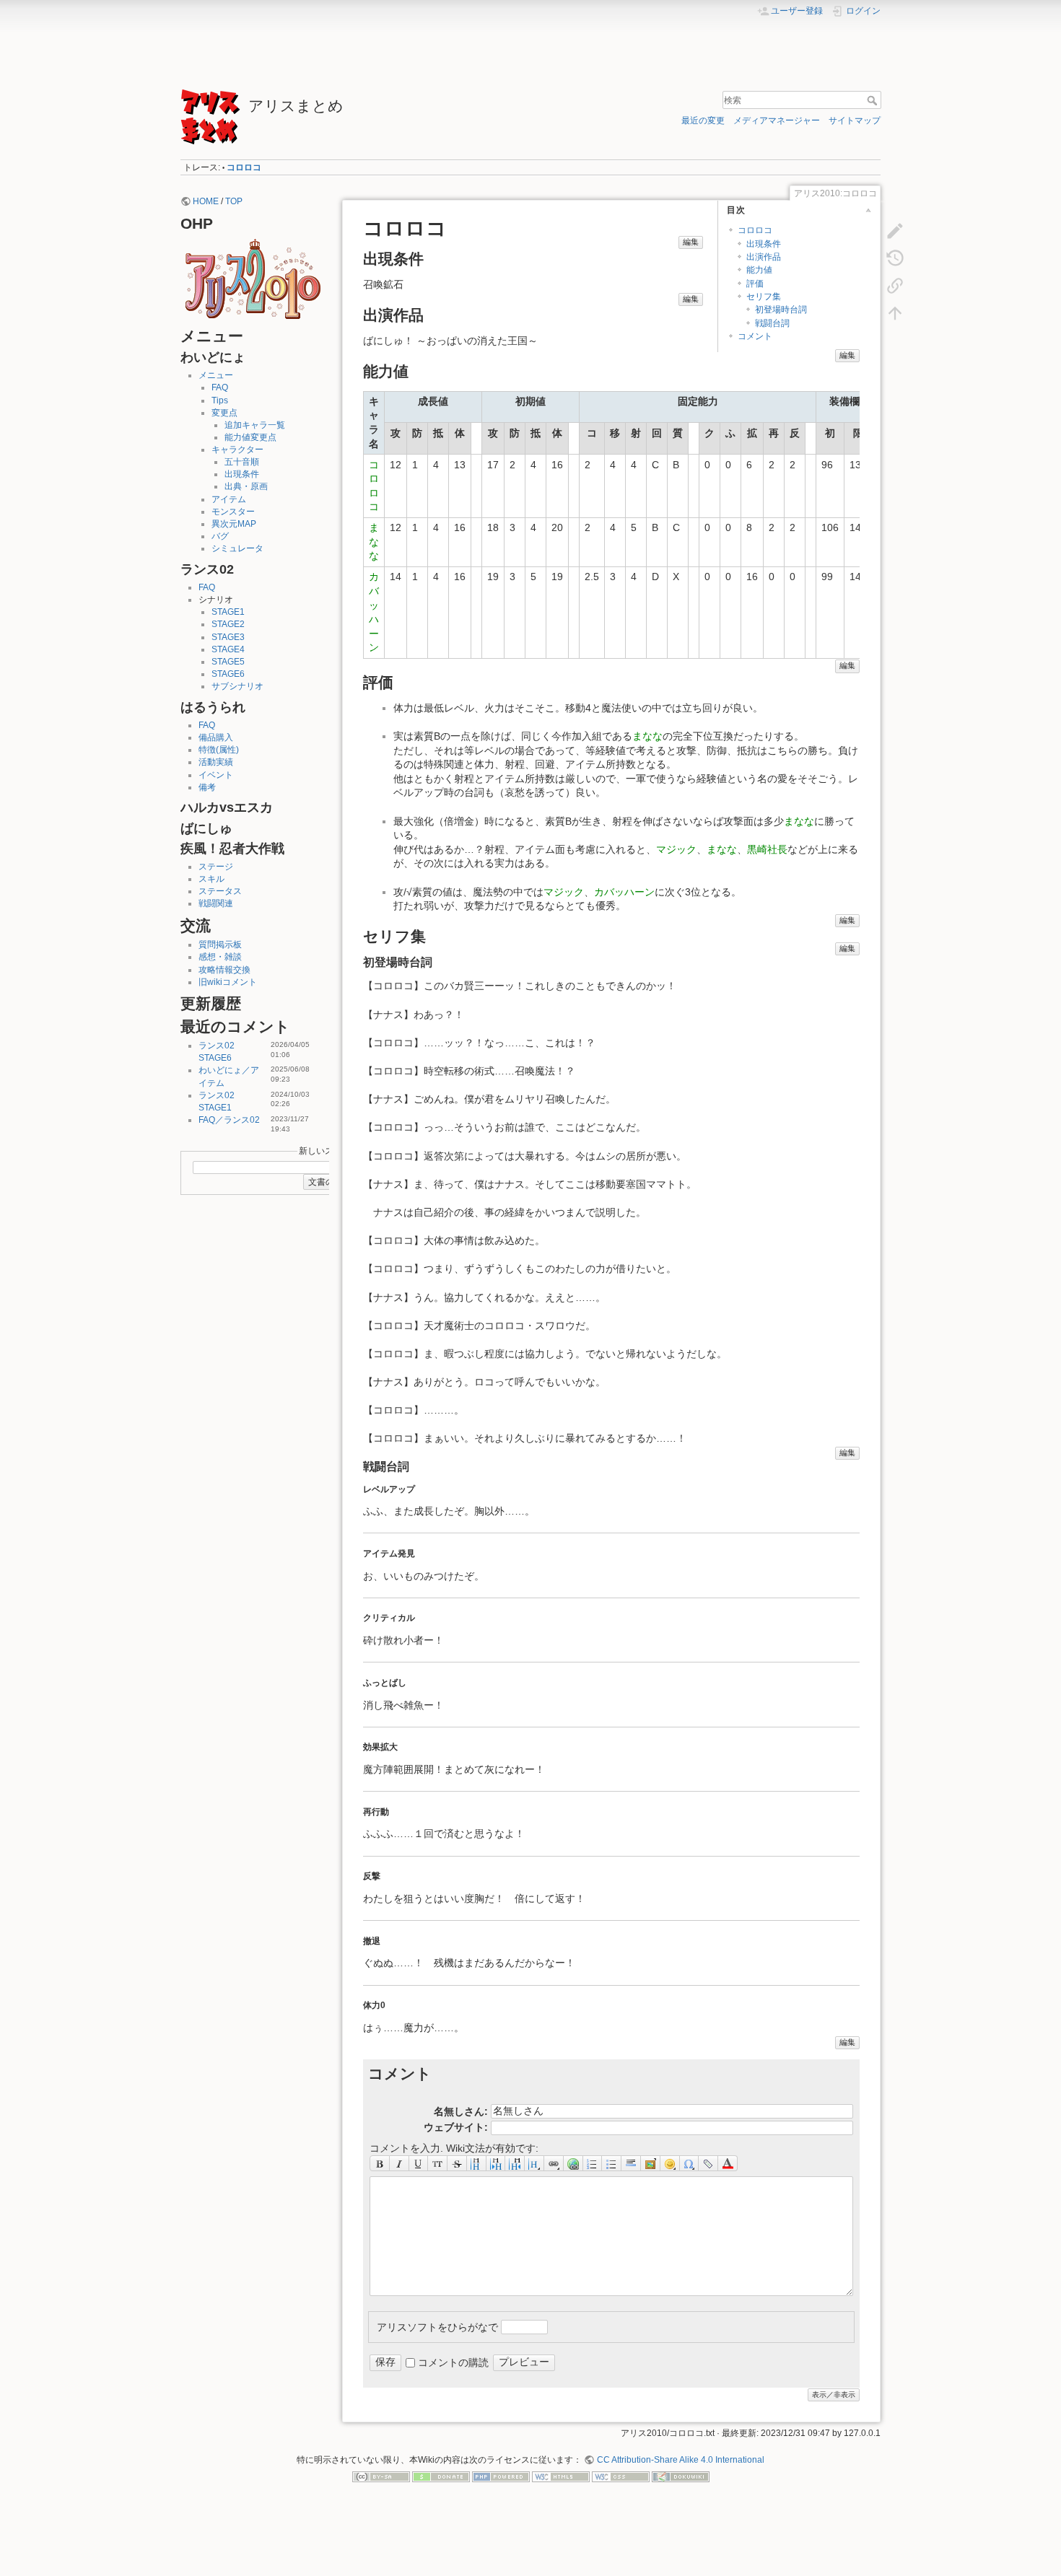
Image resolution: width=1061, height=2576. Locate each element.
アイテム (229, 499)
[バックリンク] (895, 285)
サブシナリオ (237, 686)
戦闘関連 (216, 903)
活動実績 (216, 762)
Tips (220, 400)
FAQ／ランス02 (229, 1120)
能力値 (759, 270)
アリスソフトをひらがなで (437, 2326)
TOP (234, 201)
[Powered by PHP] (501, 2476)
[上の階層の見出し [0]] (515, 2163)
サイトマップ (855, 121)
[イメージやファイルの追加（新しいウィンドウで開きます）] (651, 2163)
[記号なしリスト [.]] (612, 2163)
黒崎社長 (767, 849)
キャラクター (237, 450)
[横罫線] (631, 2163)
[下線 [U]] (419, 2163)
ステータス (220, 891)
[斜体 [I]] (399, 2163)
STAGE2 (228, 624)
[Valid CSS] (621, 2476)
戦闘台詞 (772, 323)
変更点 (224, 413)
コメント (755, 336)
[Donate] (441, 2476)
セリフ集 (764, 297)
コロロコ (244, 167)
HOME (206, 201)
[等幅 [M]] (438, 2163)
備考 (207, 787)
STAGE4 (228, 649)
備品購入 (216, 737)
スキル (211, 879)
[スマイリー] (670, 2163)
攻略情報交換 (224, 970)
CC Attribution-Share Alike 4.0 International (680, 2460)
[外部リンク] (573, 2163)
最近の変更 (703, 121)
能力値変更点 (250, 437)
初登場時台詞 (781, 310)
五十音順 (242, 462)
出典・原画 (246, 486)
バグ (220, 536)
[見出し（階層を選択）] (534, 2163)
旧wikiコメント (228, 982)
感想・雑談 (220, 957)
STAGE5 (228, 662)
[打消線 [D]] (457, 2163)
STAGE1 (228, 612)
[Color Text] (728, 2163)
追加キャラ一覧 (255, 425)
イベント (216, 775)
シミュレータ (237, 548)
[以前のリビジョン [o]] (895, 258)
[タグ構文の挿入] (708, 2163)
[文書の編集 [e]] (895, 230)
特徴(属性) (219, 750)
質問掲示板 (220, 945)
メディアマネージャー (777, 121)
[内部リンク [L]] (554, 2163)
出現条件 (242, 474)
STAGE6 (228, 674)
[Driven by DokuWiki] (681, 2476)
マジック (676, 849)
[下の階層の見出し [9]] (496, 2163)
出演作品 (764, 257)
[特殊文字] (690, 2163)
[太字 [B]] (380, 2163)
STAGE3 (228, 637)
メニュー (216, 375)
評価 (755, 284)
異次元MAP (234, 524)
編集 (691, 242)
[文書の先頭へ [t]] (895, 312)
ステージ (216, 867)
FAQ (220, 387)
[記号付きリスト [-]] (593, 2163)
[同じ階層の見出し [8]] (477, 2163)
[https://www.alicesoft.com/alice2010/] (253, 278)
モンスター (233, 512)
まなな (374, 542)
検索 (874, 100)
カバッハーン (624, 892)
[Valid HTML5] (561, 2476)
